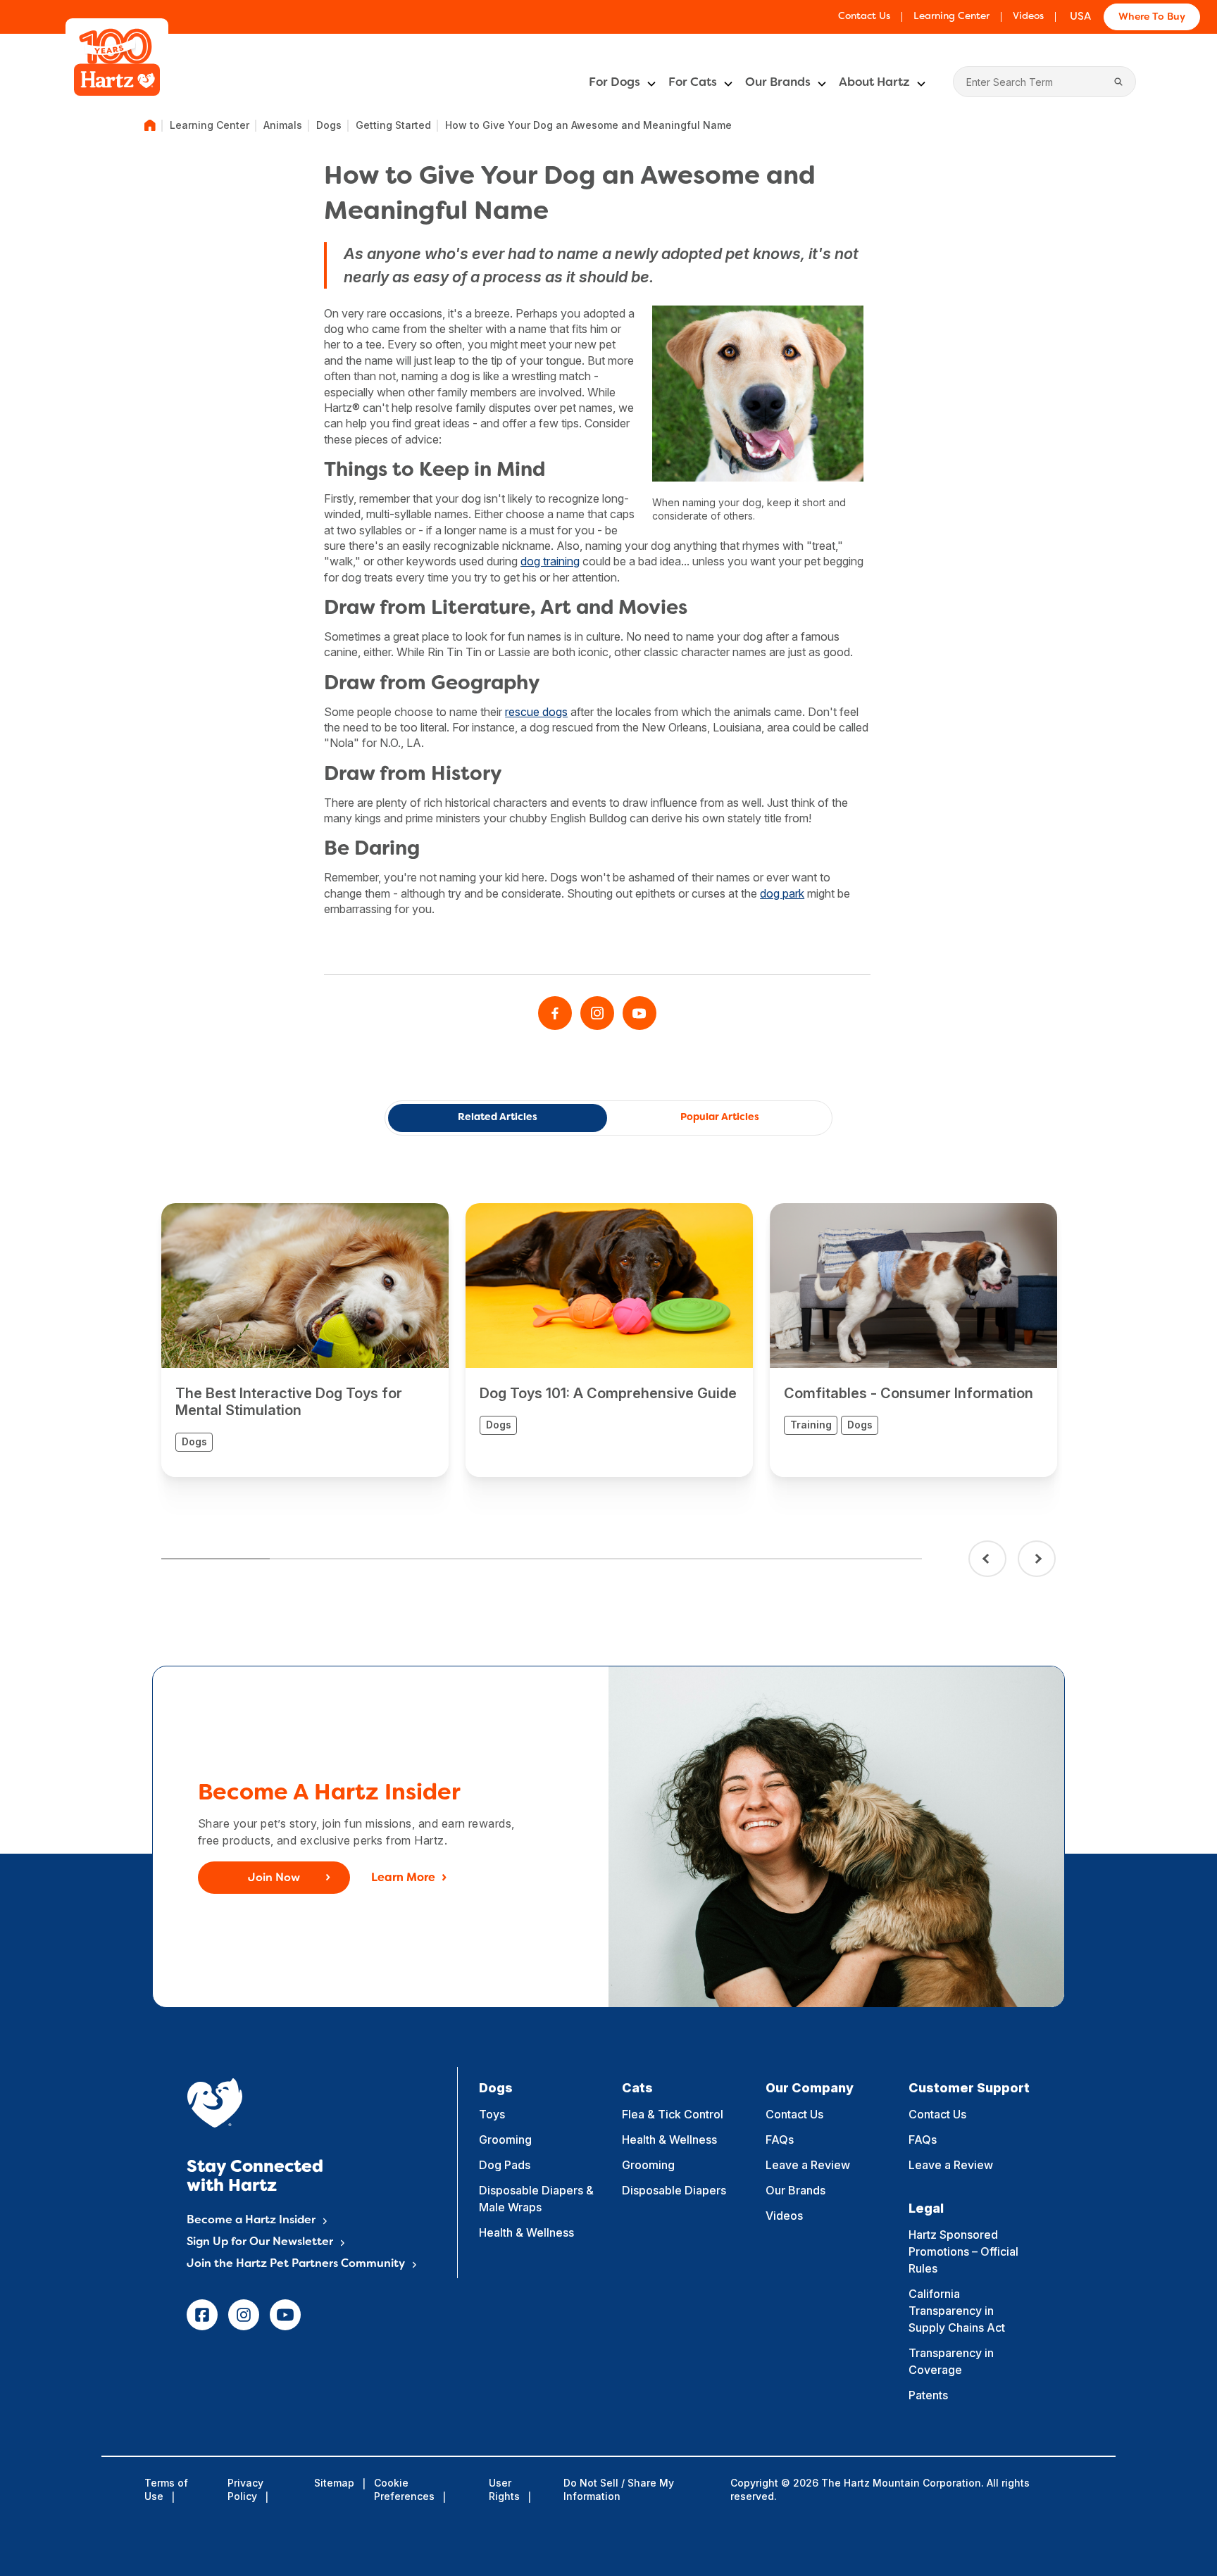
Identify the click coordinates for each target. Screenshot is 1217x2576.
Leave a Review (808, 2165)
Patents (928, 2395)
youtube (285, 2315)
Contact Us (864, 17)
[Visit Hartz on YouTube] (639, 1013)
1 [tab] (216, 1559)
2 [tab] (324, 1559)
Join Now (274, 1878)
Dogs (329, 125)
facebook (202, 2315)
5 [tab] (650, 1559)
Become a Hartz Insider (251, 2220)
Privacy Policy (245, 2489)
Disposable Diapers (674, 2190)
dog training (550, 561)
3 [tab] (432, 1559)
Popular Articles (720, 1118)
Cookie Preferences (404, 2489)
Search (1118, 82)
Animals (283, 125)
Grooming (505, 2140)
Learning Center (951, 17)
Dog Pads (505, 2165)
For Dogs (614, 83)
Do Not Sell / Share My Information (619, 2489)
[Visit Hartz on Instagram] (597, 1013)
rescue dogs (536, 712)
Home (150, 125)
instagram (244, 2315)
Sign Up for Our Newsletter (260, 2242)
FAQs (780, 2140)
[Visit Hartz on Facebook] (555, 1013)
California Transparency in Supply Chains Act (957, 2311)
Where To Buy (1152, 17)
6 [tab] (759, 1559)
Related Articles (498, 1118)
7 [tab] (867, 1559)
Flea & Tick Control (673, 2114)
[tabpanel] (305, 1340)
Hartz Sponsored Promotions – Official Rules (963, 2251)
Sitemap (334, 2483)
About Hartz (874, 83)
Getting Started (393, 125)
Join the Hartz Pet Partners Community (296, 2264)
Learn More (403, 1878)
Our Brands (778, 83)
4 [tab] (542, 1559)
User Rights (504, 2489)
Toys (492, 2114)
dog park (782, 893)
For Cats (693, 83)
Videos (1028, 17)
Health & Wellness (526, 2232)
